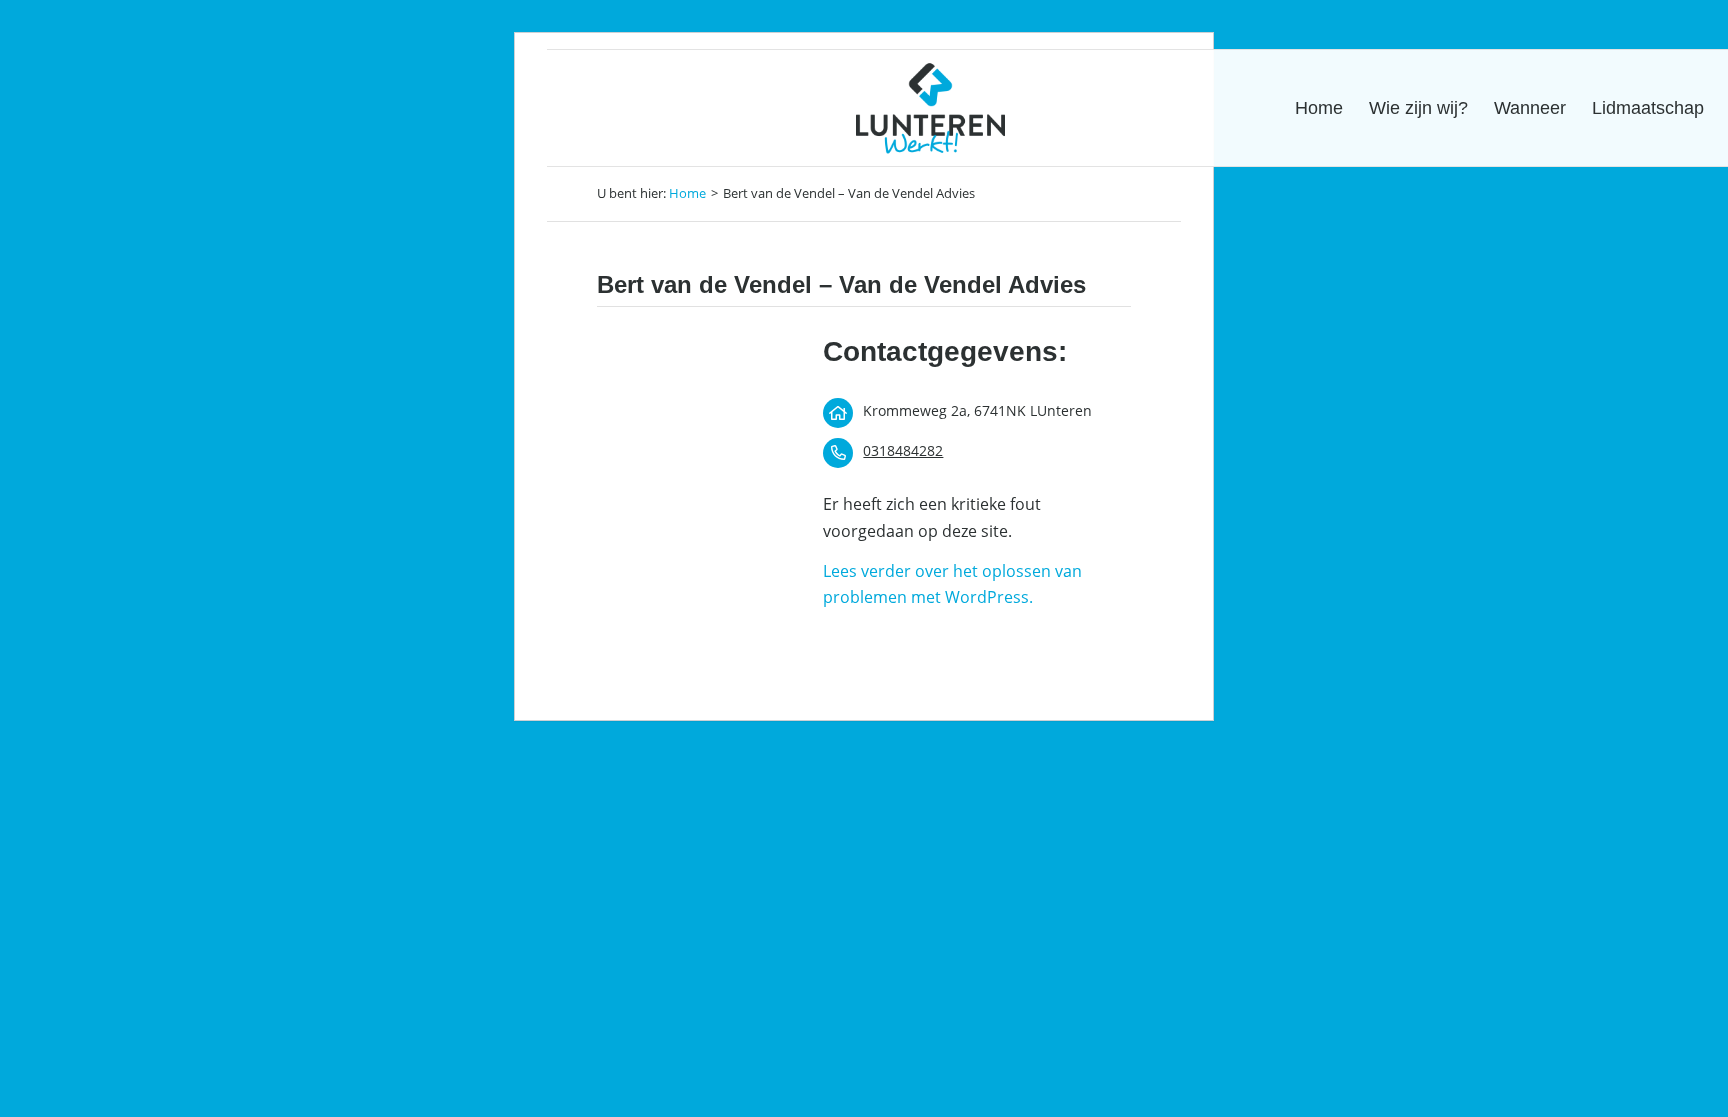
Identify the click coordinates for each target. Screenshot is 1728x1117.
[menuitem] (1319, 108)
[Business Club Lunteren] (930, 108)
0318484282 (903, 450)
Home (687, 193)
